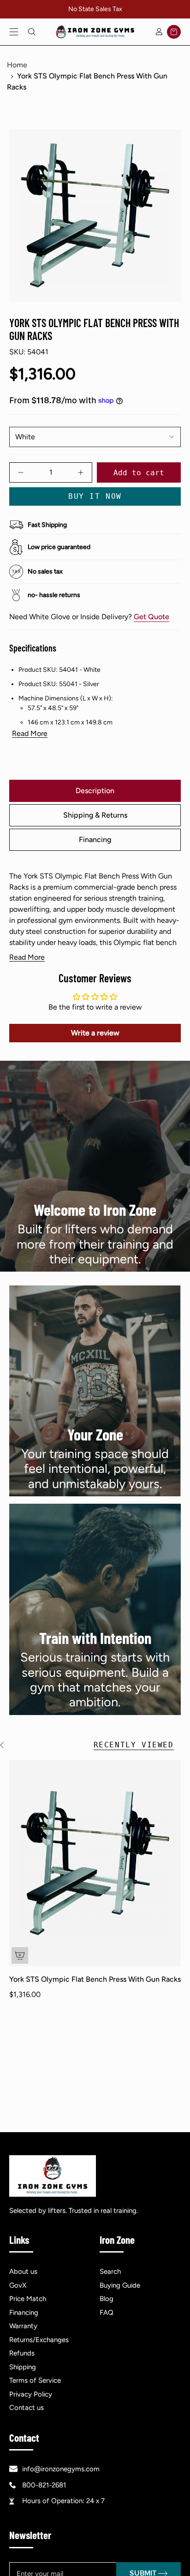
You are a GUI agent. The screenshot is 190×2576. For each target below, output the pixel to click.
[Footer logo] (53, 2176)
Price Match (28, 2299)
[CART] (174, 32)
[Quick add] (20, 1955)
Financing (24, 2313)
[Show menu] (14, 32)
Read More (30, 734)
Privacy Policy (31, 2394)
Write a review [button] (95, 1033)
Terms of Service (35, 2380)
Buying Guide (120, 2285)
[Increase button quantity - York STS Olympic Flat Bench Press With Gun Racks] (76, 472)
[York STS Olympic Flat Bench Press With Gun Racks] (95, 1863)
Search (110, 2271)
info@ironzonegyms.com (61, 2469)
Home (17, 65)
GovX (18, 2285)
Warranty (23, 2326)
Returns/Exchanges (39, 2340)
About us (23, 2271)
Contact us (27, 2408)
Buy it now (95, 496)
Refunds (22, 2353)
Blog (107, 2299)
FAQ (107, 2313)
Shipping (23, 2367)
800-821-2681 (44, 2485)
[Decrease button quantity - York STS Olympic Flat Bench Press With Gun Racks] (26, 472)
